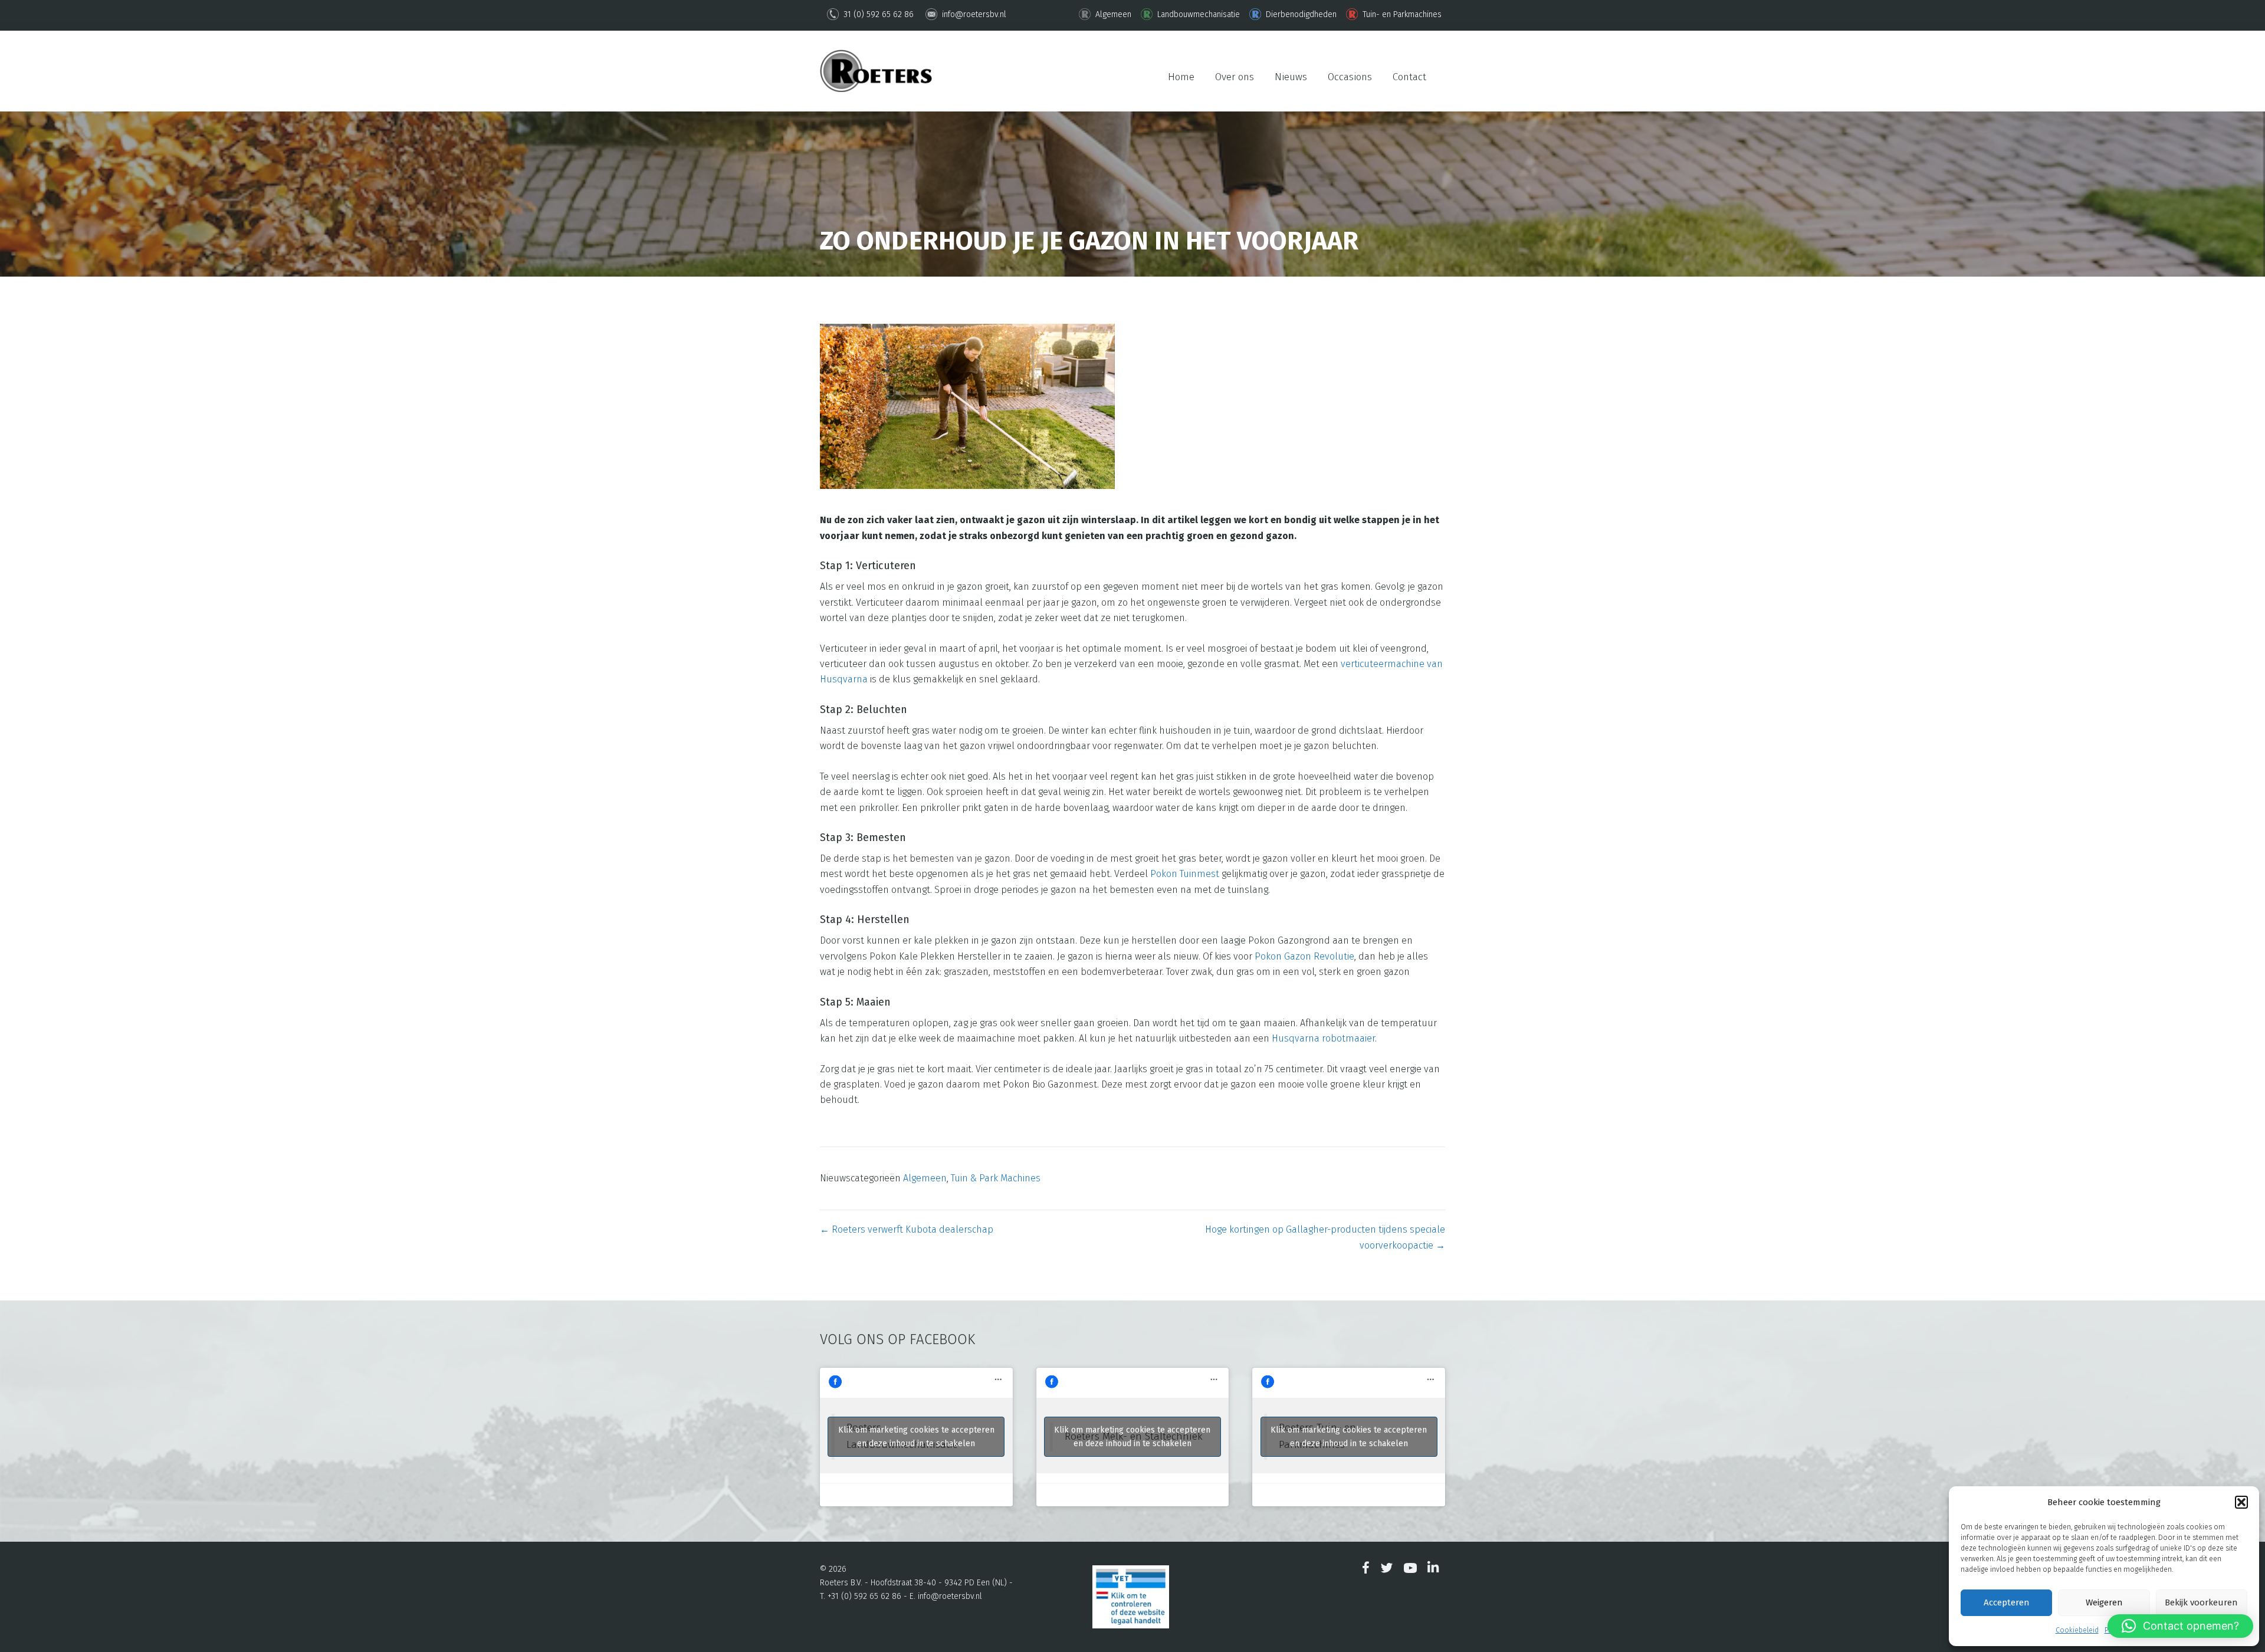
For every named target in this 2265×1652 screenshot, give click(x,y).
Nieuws (1291, 77)
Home (1181, 77)
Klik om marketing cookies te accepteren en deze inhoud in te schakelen (916, 1437)
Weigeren (2104, 1602)
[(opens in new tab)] (1131, 1596)
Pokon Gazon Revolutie (1304, 956)
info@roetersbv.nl (973, 14)
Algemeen (1112, 14)
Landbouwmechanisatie (1197, 14)
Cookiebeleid (2077, 1630)
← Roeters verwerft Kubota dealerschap (907, 1229)
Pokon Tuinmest (1185, 874)
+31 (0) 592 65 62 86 (864, 1596)
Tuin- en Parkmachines (1401, 14)
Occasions (1350, 77)
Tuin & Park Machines (996, 1178)
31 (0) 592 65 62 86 (877, 14)
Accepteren (2007, 1602)
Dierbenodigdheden (1300, 14)
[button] (2241, 1502)
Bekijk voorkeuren (2201, 1602)
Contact (1409, 77)
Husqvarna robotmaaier (1323, 1038)
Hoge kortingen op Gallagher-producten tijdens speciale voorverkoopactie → (1325, 1237)
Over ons (1235, 77)
